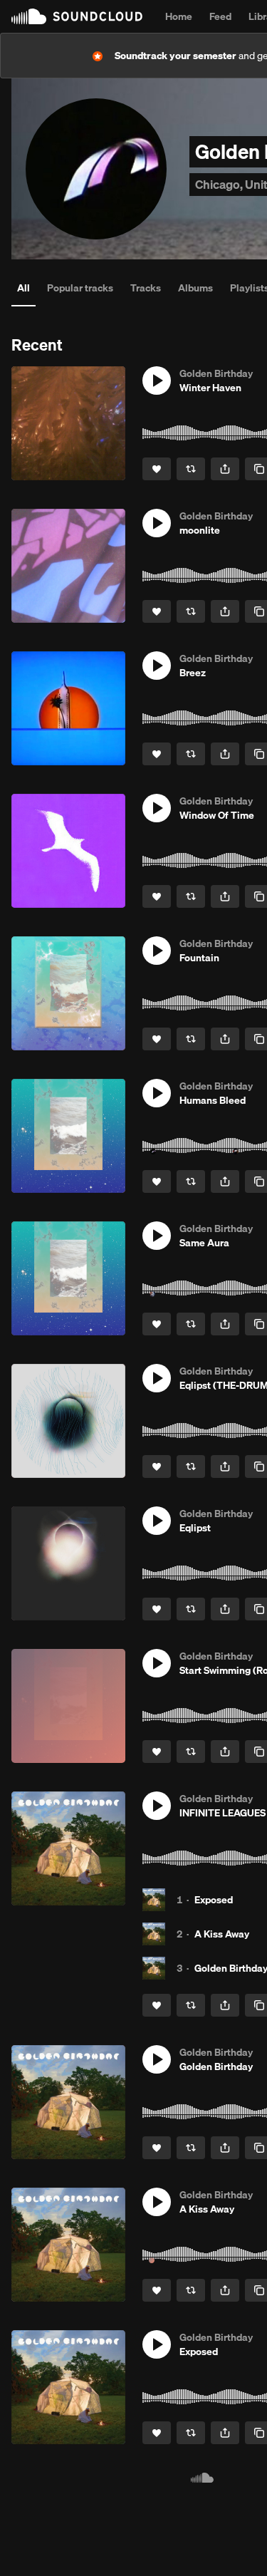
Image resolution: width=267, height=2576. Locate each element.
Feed (220, 16)
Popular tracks (80, 288)
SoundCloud (77, 16)
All (23, 288)
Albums (195, 288)
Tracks (146, 288)
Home (179, 16)
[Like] (157, 469)
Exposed (214, 1900)
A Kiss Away (222, 1934)
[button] (157, 381)
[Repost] (191, 469)
